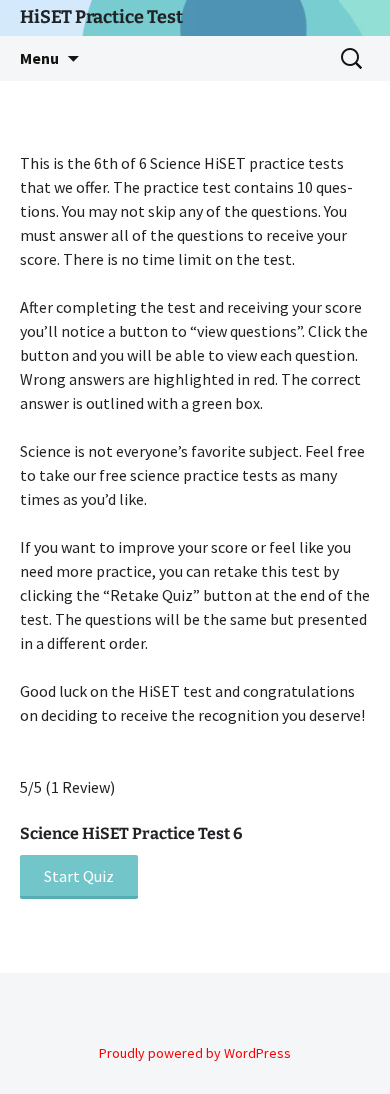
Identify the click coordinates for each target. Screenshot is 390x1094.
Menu (39, 58)
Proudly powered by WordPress (195, 1053)
